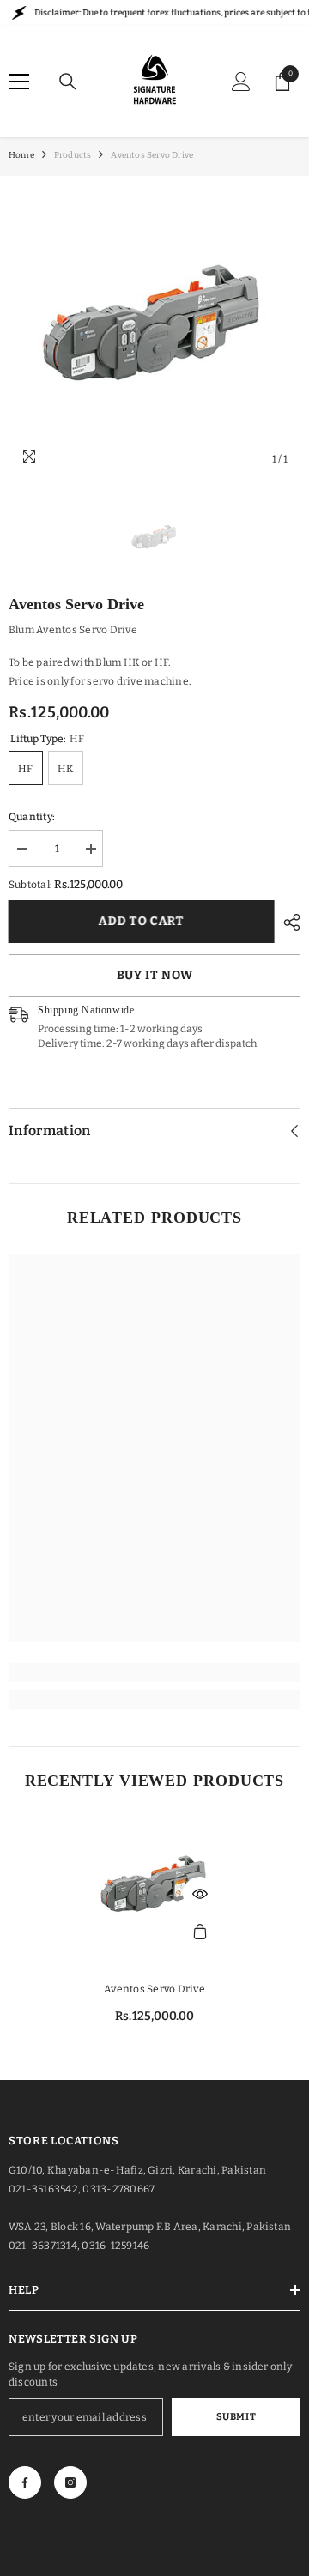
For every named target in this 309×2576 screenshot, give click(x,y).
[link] (154, 1672)
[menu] (19, 82)
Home (21, 155)
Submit (236, 2417)
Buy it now (155, 975)
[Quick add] (200, 1932)
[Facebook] (25, 2482)
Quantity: (32, 817)
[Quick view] (200, 1894)
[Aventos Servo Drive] (155, 1887)
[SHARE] (288, 922)
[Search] (68, 82)
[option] (154, 330)
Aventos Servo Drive (154, 1989)
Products (73, 155)
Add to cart (144, 921)
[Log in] (241, 82)
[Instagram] (70, 2482)
